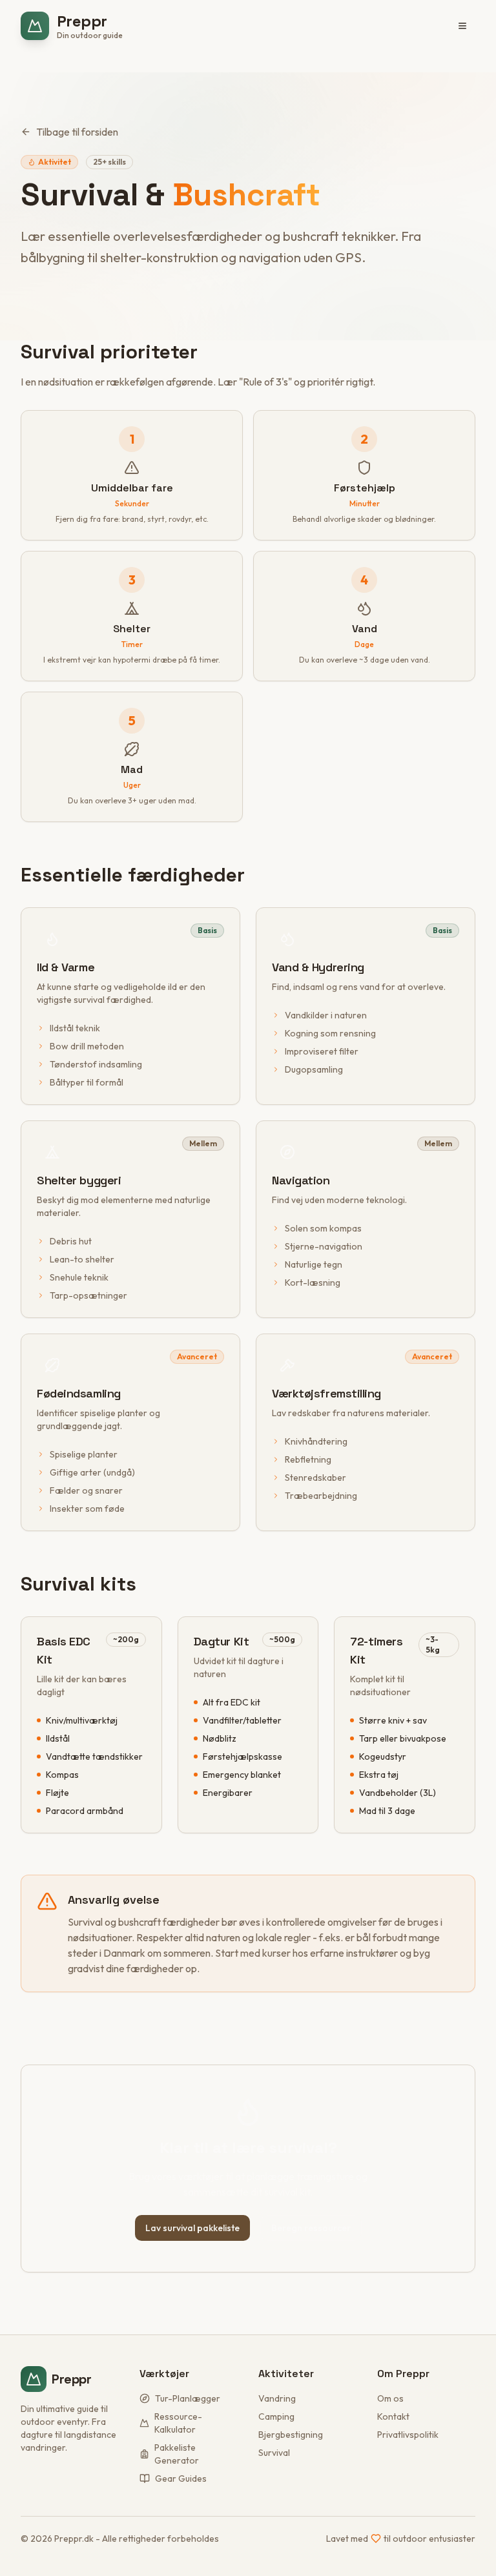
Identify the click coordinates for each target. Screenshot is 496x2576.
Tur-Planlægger (188, 2398)
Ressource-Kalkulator (178, 2423)
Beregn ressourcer (311, 2228)
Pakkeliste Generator (177, 2454)
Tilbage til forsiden (77, 132)
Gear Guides (181, 2478)
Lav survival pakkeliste (192, 2228)
